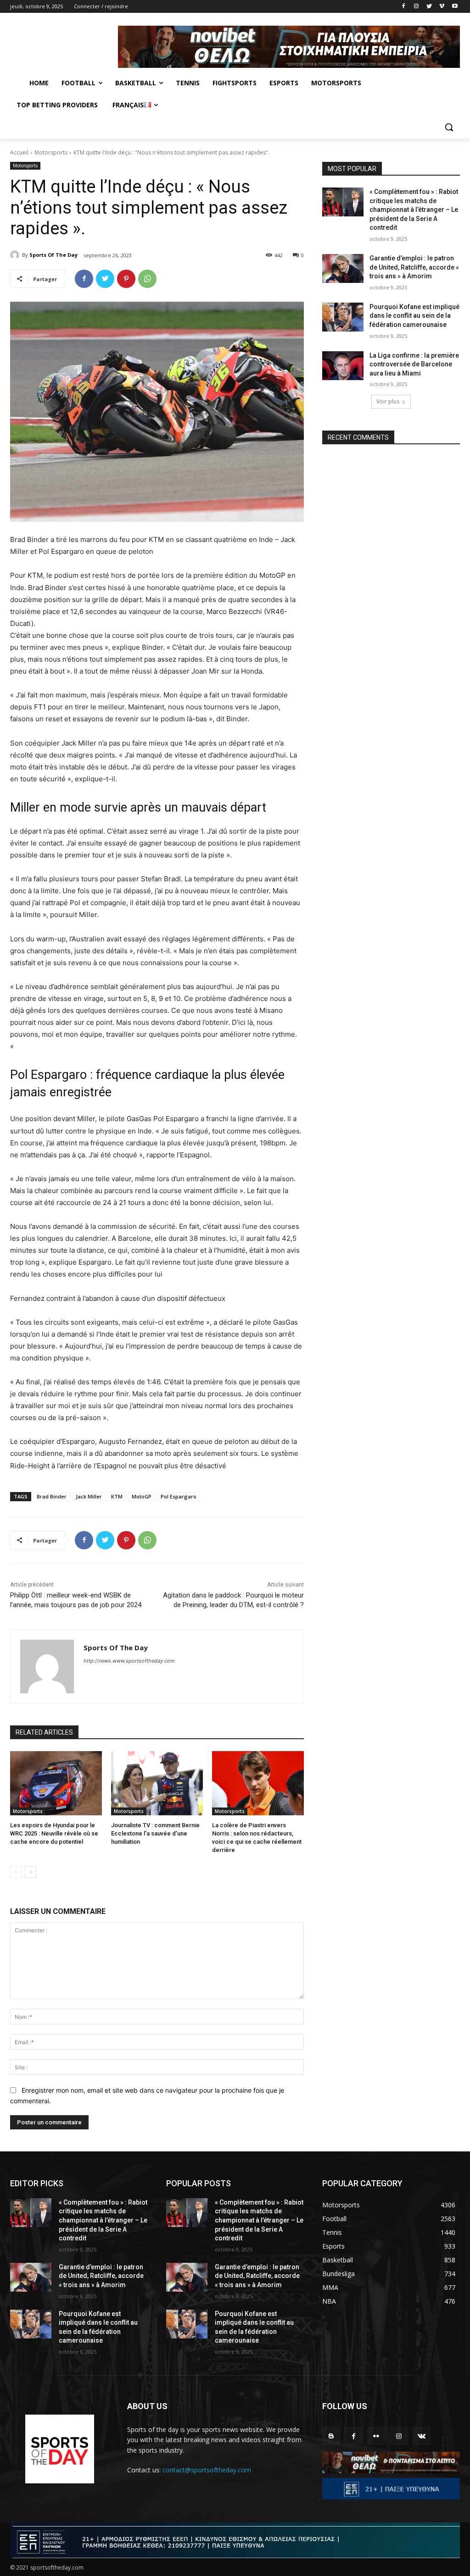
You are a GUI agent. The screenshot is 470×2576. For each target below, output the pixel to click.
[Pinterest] (126, 279)
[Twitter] (429, 7)
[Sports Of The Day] (16, 255)
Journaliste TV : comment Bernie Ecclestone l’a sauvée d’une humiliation (155, 1833)
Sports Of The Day (53, 255)
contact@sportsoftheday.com (207, 2470)
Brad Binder (52, 1496)
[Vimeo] (442, 7)
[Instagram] (417, 7)
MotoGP (142, 1496)
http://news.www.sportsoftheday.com (129, 1661)
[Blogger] (331, 2436)
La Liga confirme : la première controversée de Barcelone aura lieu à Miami (414, 364)
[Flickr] (376, 2436)
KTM (117, 1496)
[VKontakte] (422, 2436)
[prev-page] (16, 1872)
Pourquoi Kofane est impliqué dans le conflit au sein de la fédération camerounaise (414, 316)
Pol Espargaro (179, 1496)
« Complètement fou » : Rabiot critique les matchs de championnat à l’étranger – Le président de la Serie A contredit (414, 210)
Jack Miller (89, 1496)
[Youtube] (455, 7)
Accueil (19, 152)
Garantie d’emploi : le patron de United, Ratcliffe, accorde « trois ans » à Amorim (414, 267)
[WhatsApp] (147, 279)
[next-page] (31, 1872)
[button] (449, 127)
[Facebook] (404, 7)
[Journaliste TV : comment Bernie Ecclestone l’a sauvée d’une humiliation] (157, 1783)
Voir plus (388, 401)
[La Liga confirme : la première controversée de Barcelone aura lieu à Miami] (343, 366)
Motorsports (51, 152)
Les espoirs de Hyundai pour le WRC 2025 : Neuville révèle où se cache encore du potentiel (54, 1833)
